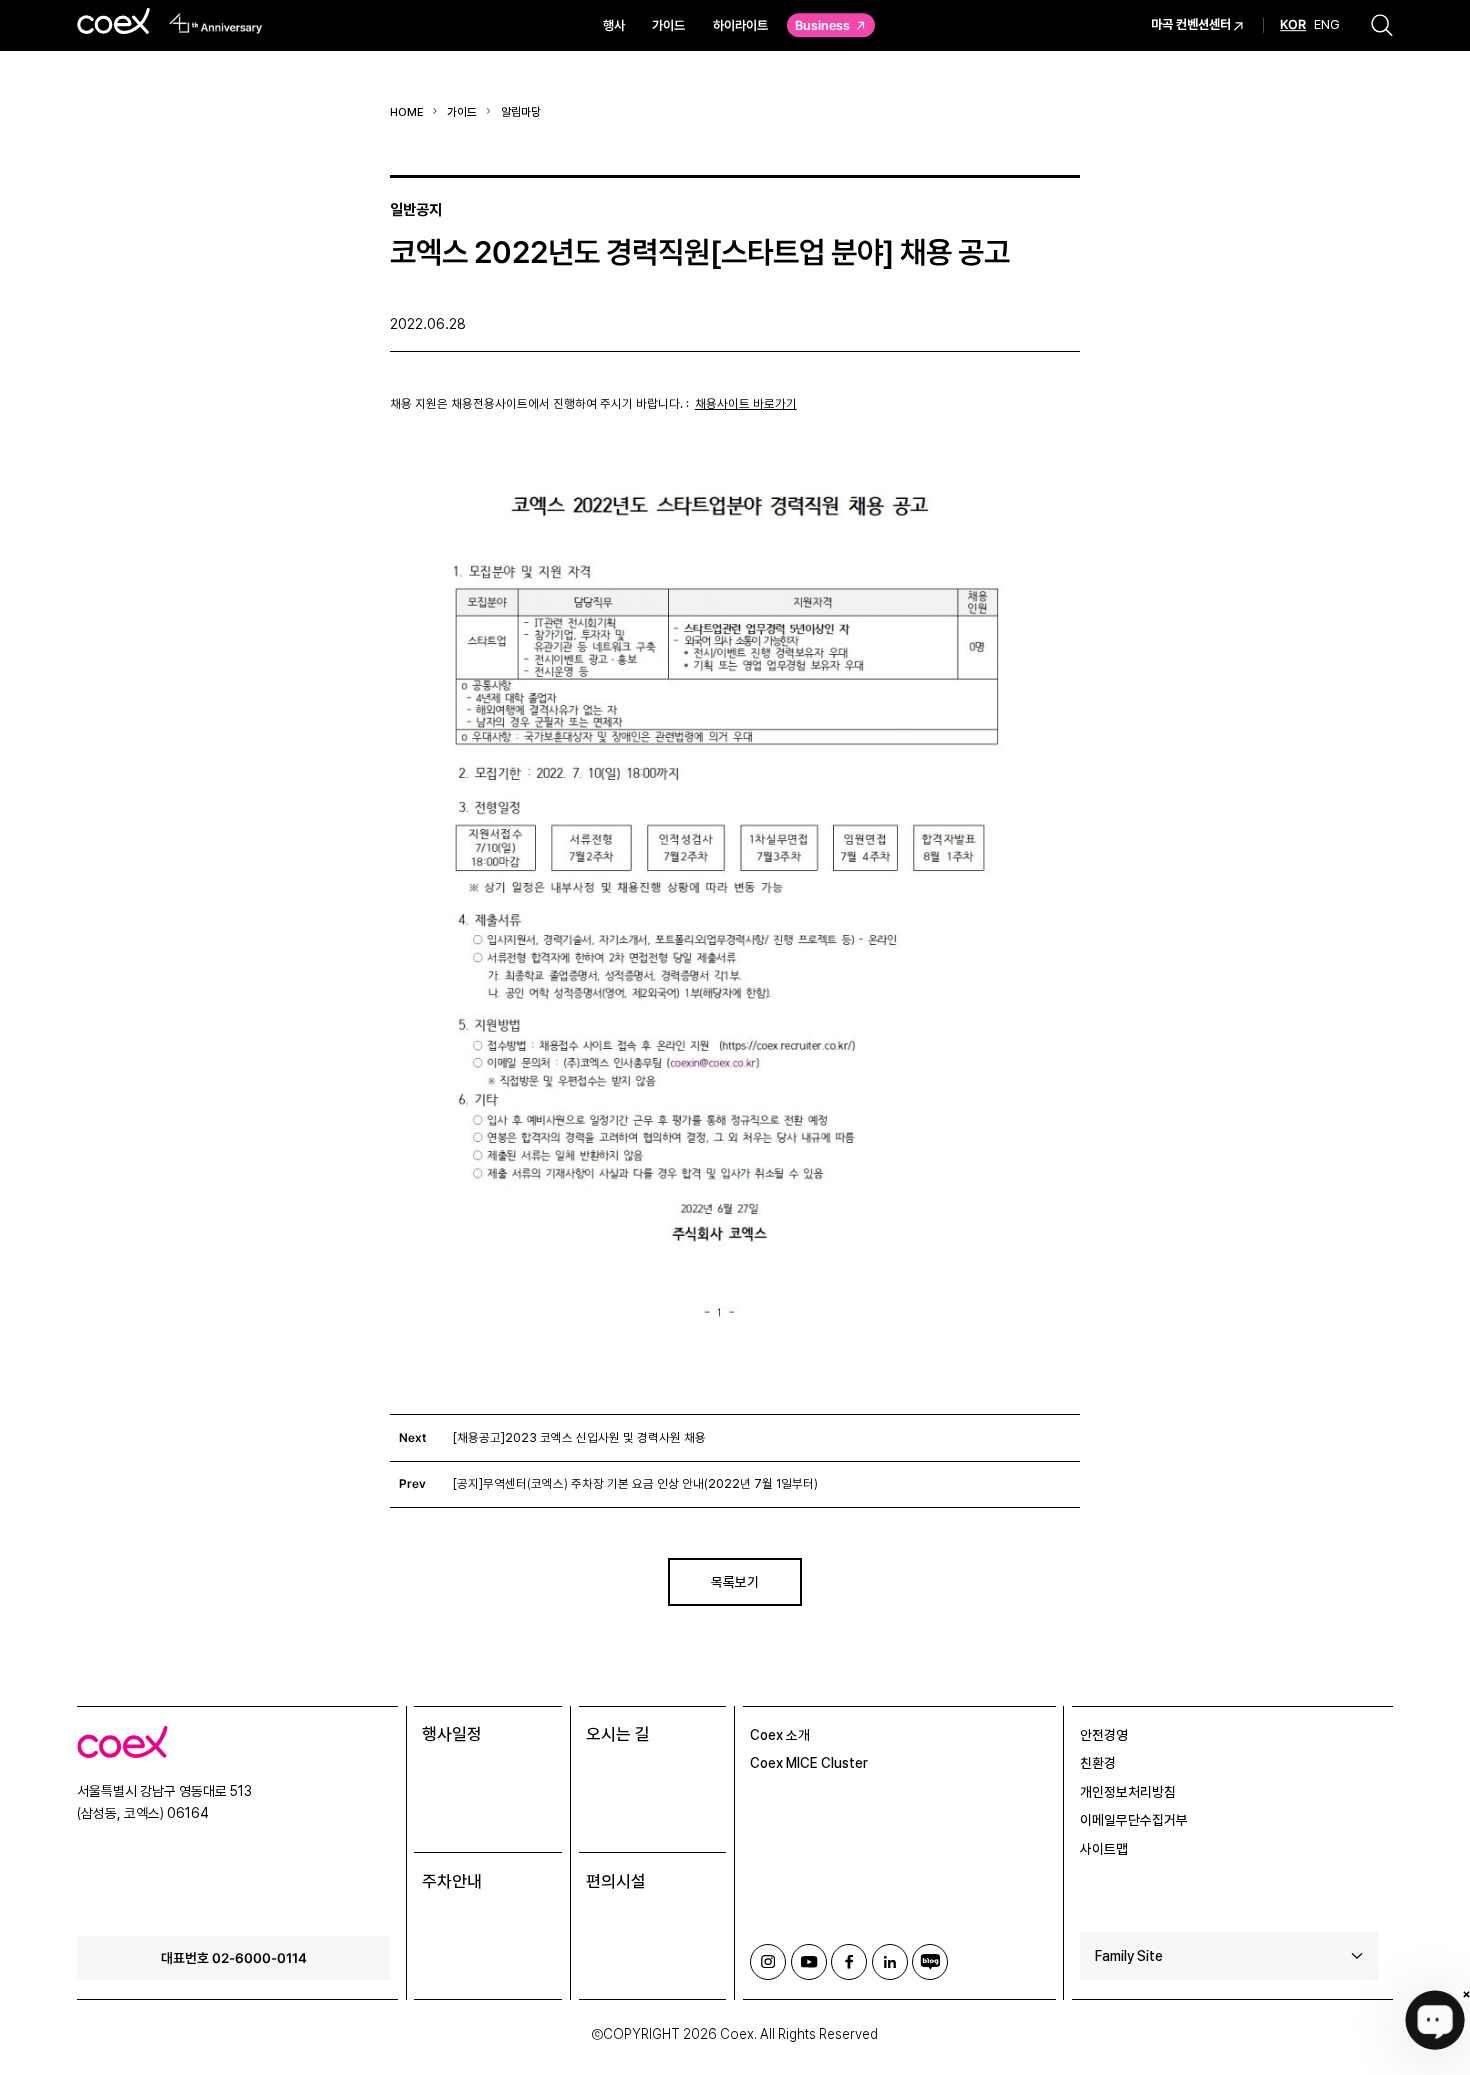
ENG (1327, 25)
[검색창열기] (1382, 25)
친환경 (1098, 1763)
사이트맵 (1104, 1849)
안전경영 (1104, 1735)
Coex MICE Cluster (809, 1763)
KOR (1293, 26)
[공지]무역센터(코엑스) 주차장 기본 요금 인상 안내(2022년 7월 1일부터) (635, 1484)
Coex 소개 (780, 1735)
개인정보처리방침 (1128, 1792)
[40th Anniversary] (216, 23)
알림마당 (521, 112)
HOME (407, 112)
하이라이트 (740, 25)
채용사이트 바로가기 (746, 403)
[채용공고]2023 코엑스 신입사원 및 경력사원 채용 (579, 1438)
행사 (614, 25)
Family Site (1129, 1956)
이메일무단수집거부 (1134, 1820)
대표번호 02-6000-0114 (234, 1957)
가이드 (668, 25)
